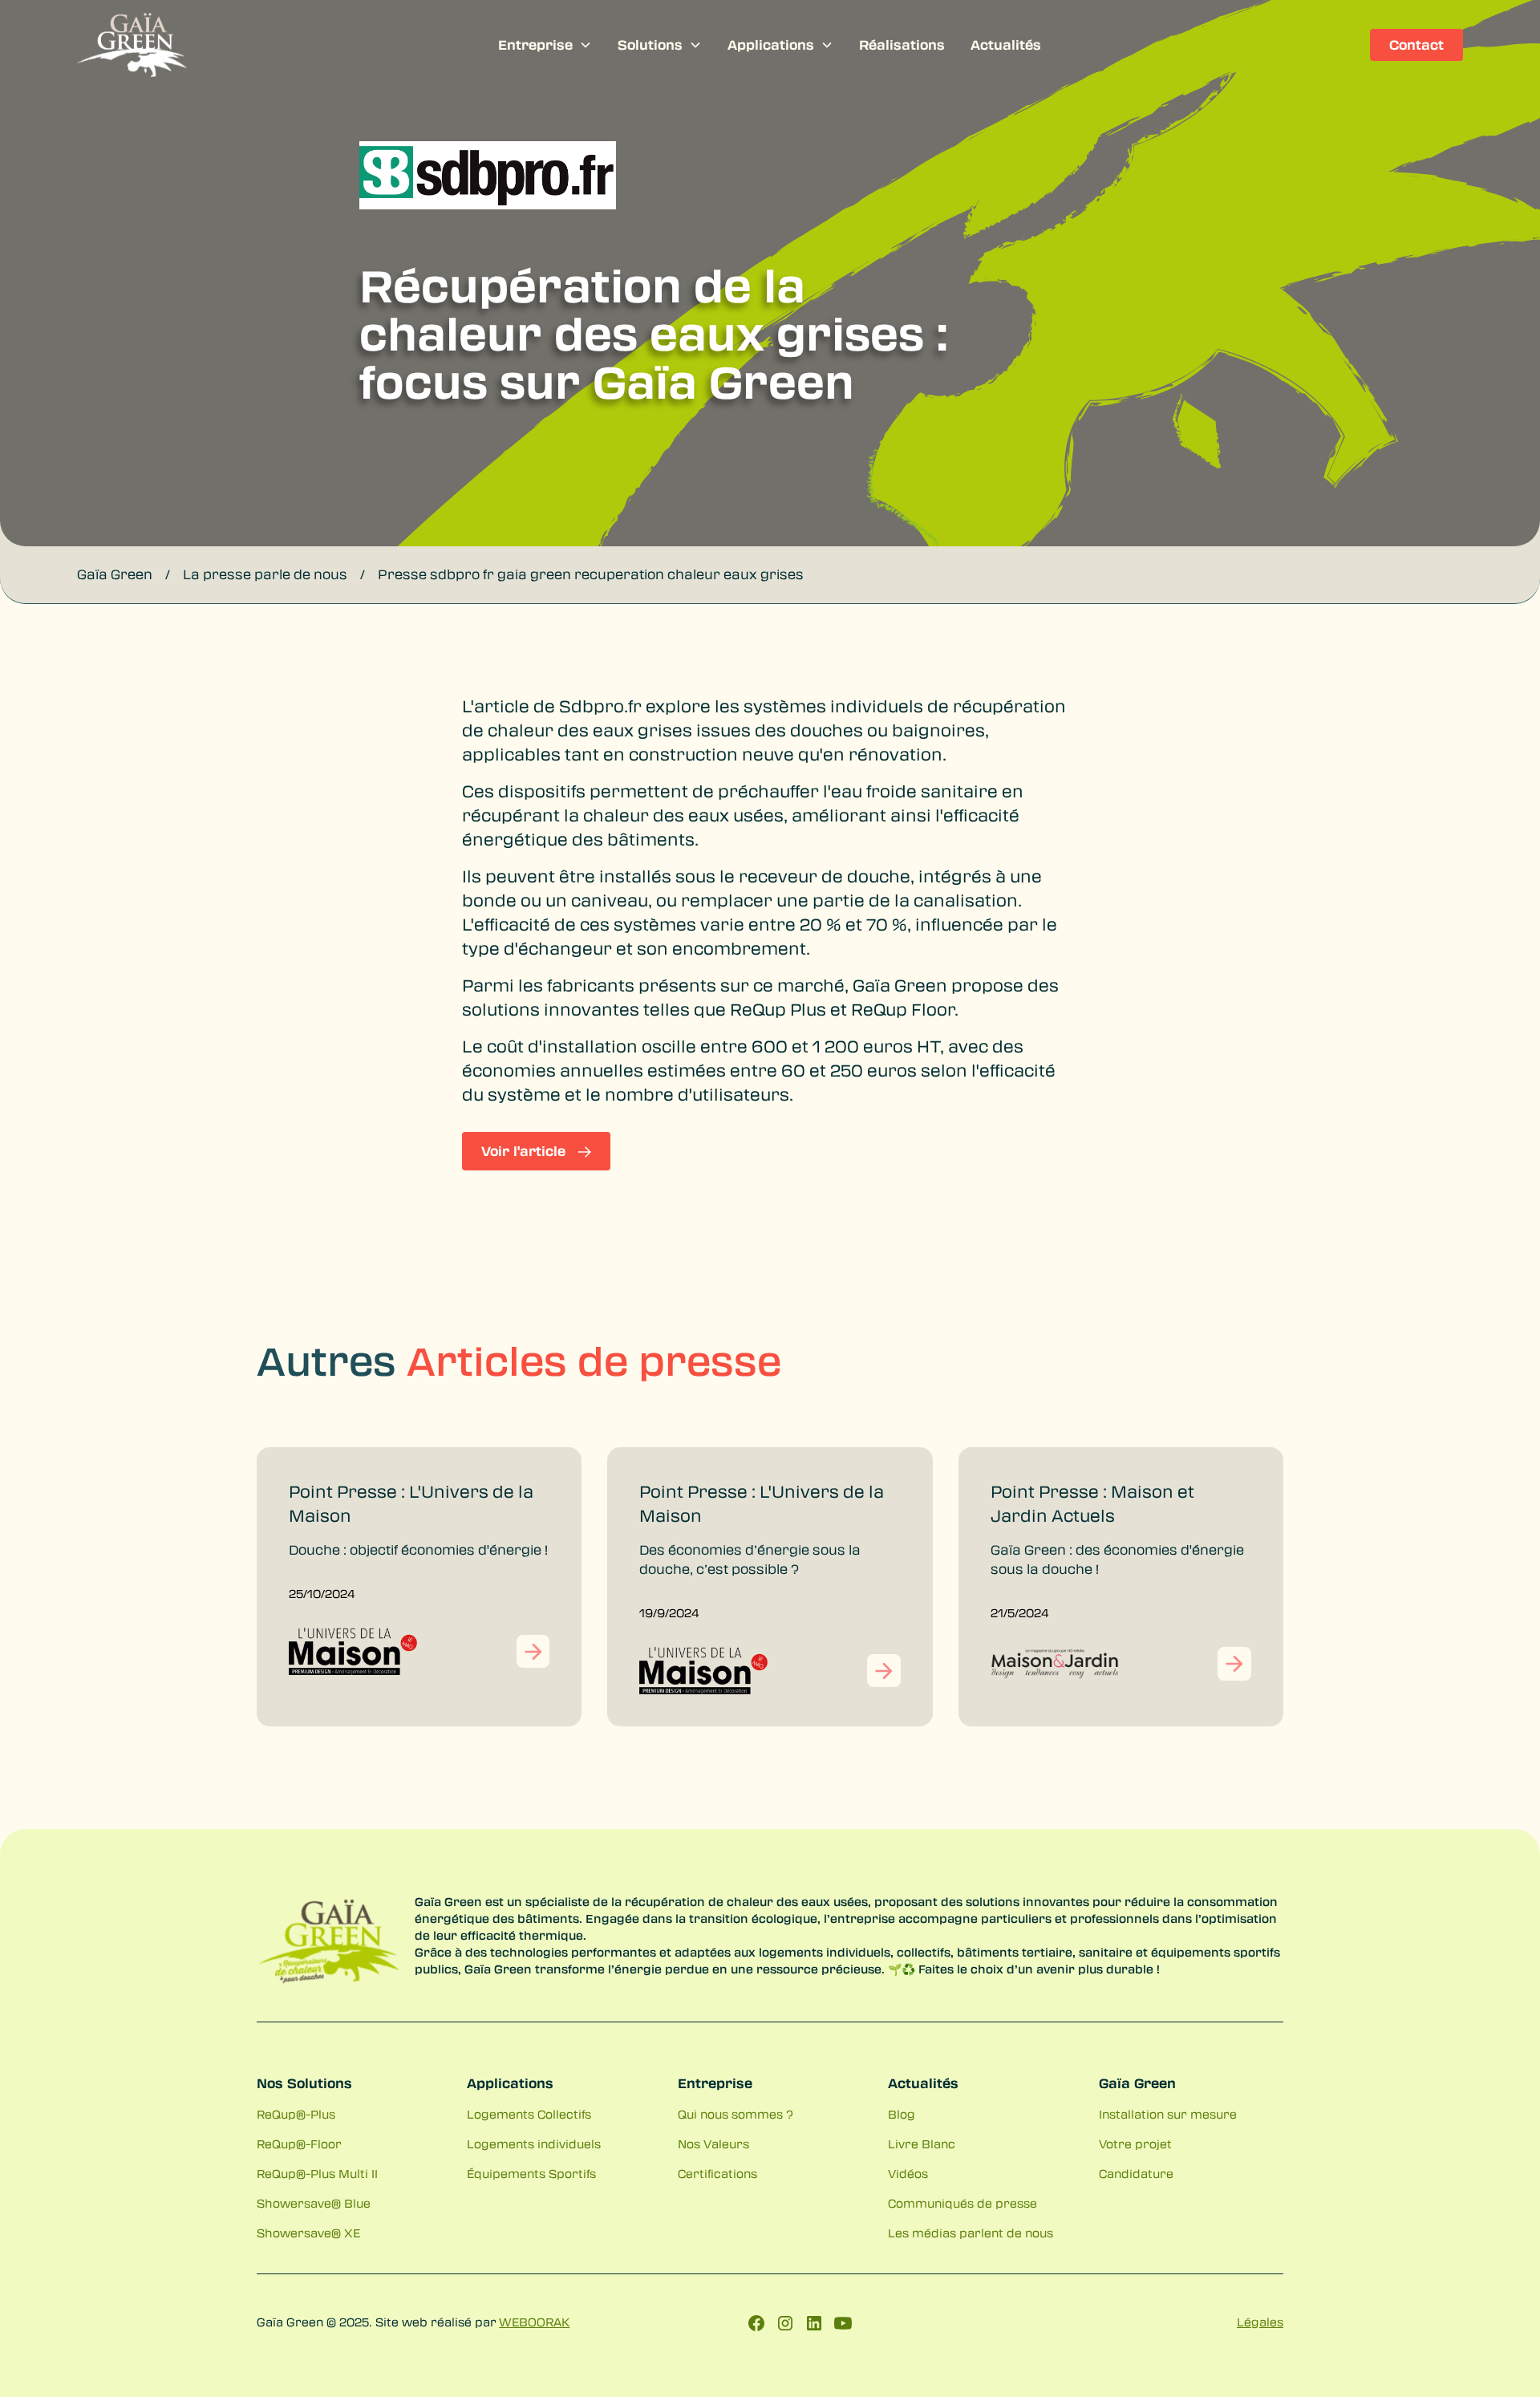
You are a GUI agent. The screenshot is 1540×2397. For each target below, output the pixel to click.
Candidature (1136, 2173)
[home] (223, 45)
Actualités (1006, 45)
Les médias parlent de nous (971, 2233)
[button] (545, 45)
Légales (1260, 2322)
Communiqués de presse (962, 2203)
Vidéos (908, 2173)
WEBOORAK (534, 2322)
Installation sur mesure (1168, 2114)
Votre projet (1135, 2144)
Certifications (717, 2173)
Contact (1416, 45)
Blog (902, 2114)
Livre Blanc (922, 2144)
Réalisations (902, 45)
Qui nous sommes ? (736, 2114)
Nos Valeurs (713, 2144)
